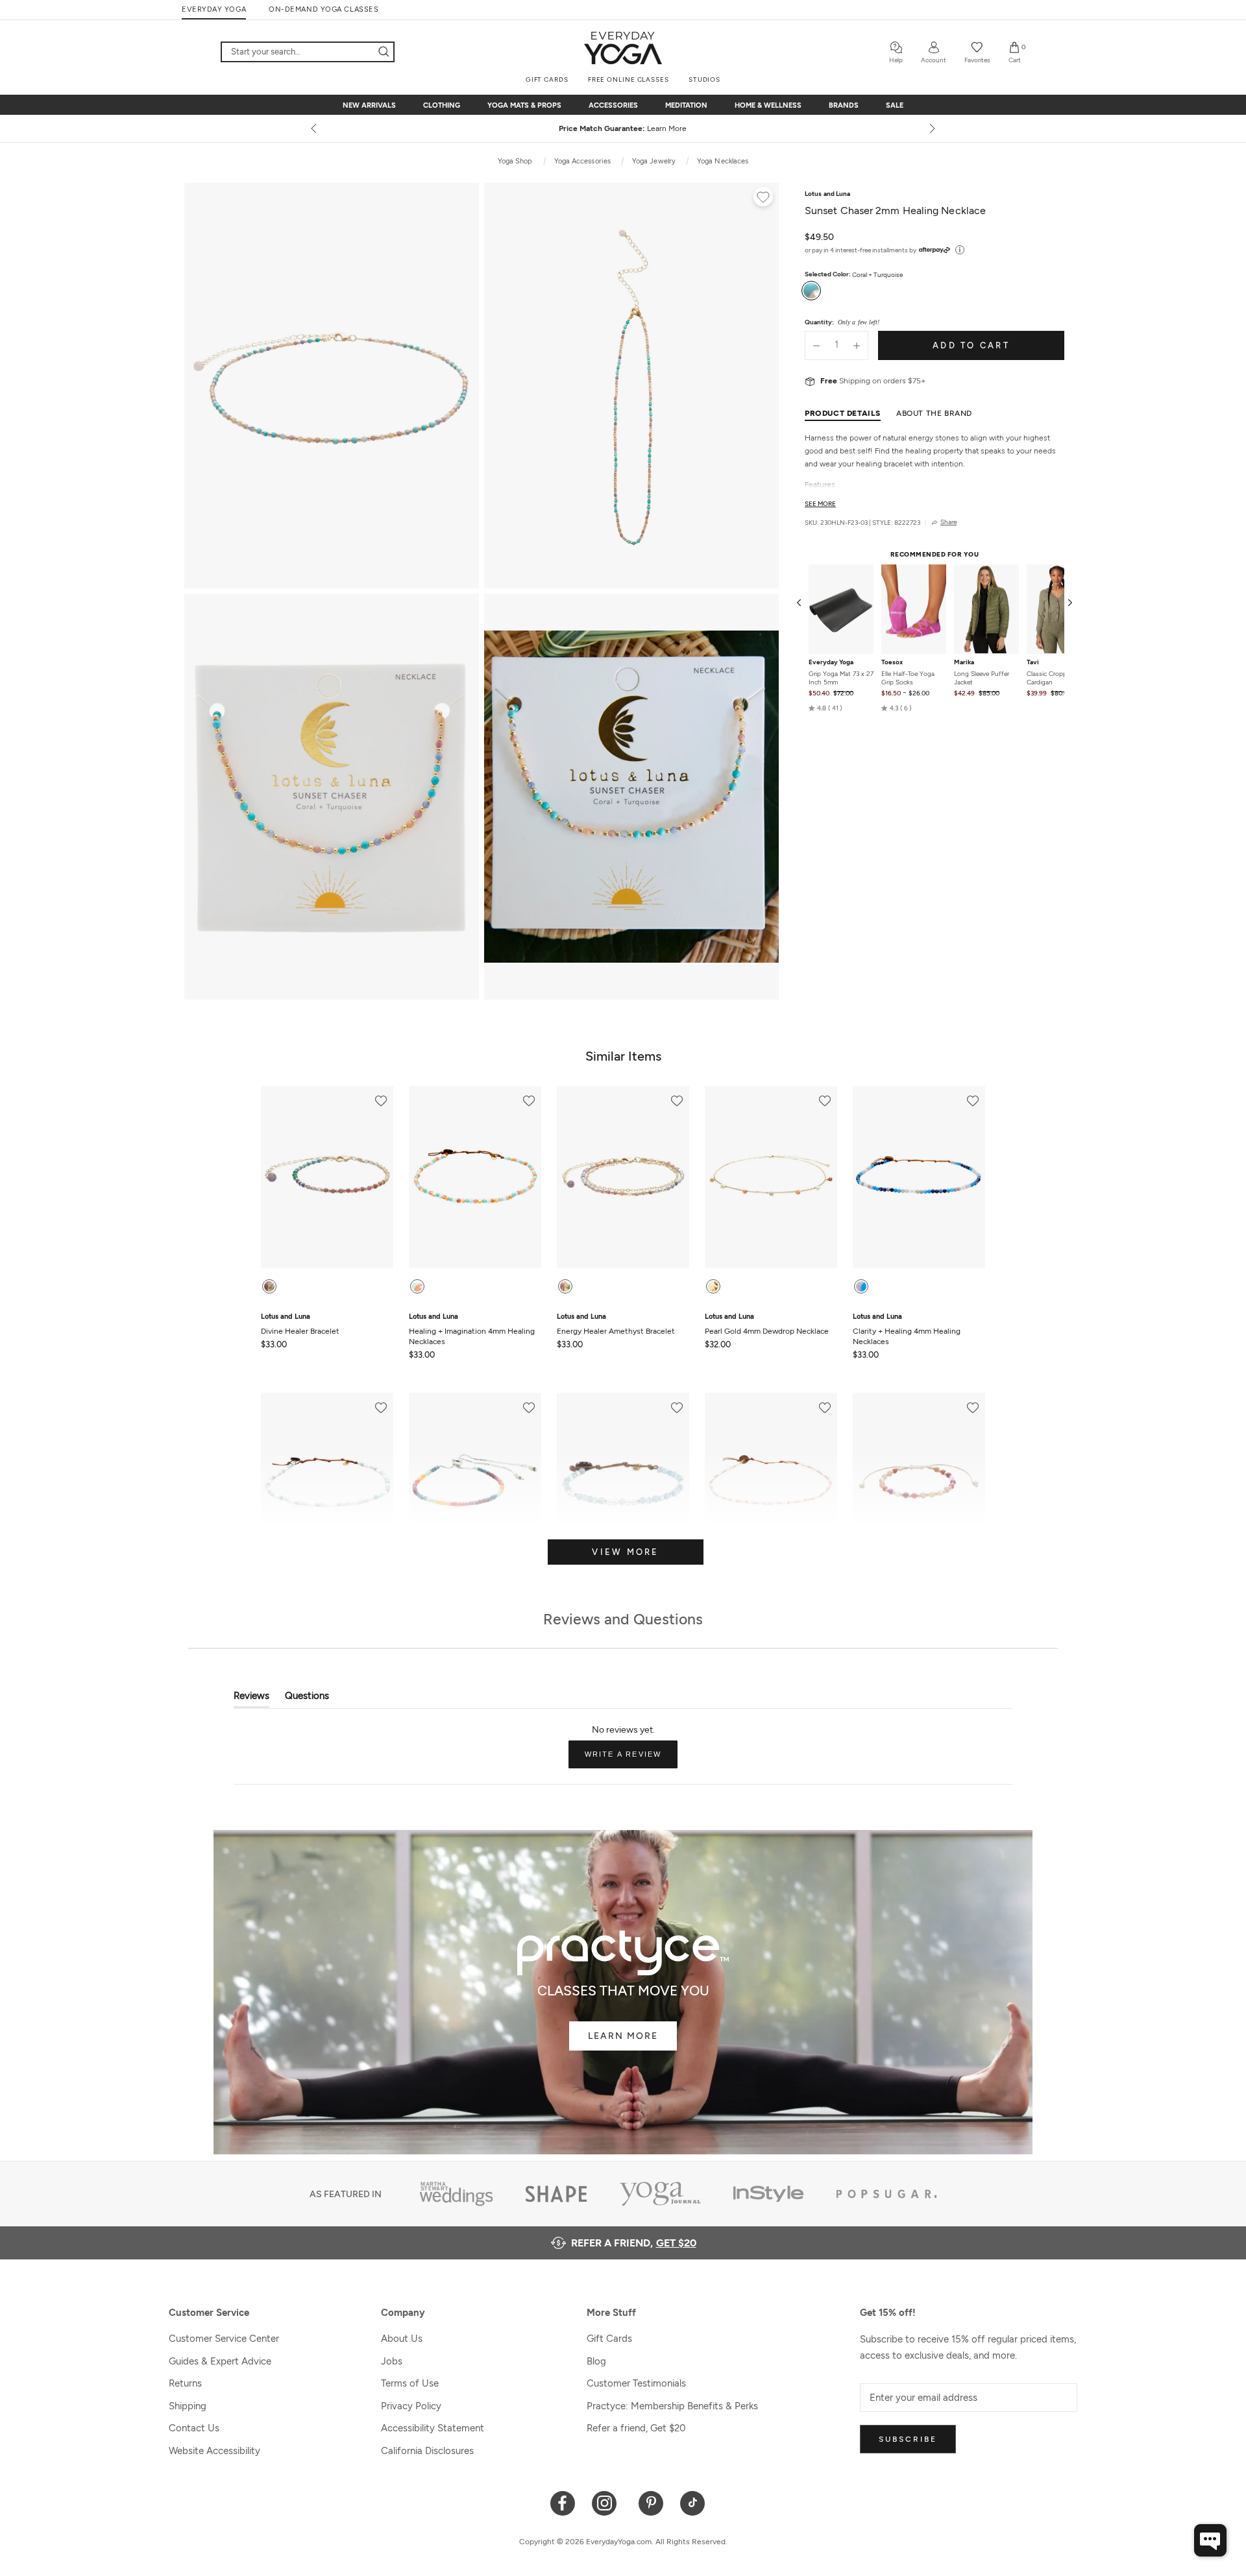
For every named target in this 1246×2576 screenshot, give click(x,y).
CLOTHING (442, 105)
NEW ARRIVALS (369, 105)
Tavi (1033, 662)
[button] (825, 708)
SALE (895, 105)
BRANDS (844, 105)
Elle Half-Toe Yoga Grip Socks (908, 678)
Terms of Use (410, 2383)
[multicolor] (269, 1286)
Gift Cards (609, 2339)
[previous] (315, 128)
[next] (931, 128)
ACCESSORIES (613, 105)
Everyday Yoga (831, 662)
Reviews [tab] (251, 1699)
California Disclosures (427, 2451)
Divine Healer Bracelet (300, 1324)
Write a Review (631, 1759)
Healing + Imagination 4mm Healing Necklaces (472, 1329)
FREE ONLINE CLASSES (629, 79)
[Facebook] (563, 2502)
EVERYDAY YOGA (214, 9)
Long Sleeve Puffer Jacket (982, 678)
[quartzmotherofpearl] (417, 1286)
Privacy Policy (411, 2406)
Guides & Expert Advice (220, 2361)
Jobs (392, 2361)
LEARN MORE (623, 2036)
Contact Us (194, 2428)
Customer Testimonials (636, 2383)
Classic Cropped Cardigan (1050, 678)
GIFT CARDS (547, 79)
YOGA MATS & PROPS (524, 105)
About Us (402, 2339)
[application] (1210, 2540)
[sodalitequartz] (861, 1286)
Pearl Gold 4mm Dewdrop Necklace (767, 1324)
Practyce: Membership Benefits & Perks (672, 2406)
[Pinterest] (651, 2502)
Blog (596, 2361)
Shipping (188, 2406)
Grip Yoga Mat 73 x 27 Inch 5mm (841, 678)
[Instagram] (607, 2502)
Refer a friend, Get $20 (636, 2428)
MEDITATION (686, 105)
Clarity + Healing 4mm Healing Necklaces (907, 1329)
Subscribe (908, 2439)
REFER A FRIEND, (634, 2243)
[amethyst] (565, 1286)
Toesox (892, 662)
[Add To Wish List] (763, 199)
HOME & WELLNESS (768, 105)
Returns (185, 2383)
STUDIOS (704, 79)
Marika (964, 662)
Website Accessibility (214, 2451)
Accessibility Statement (433, 2428)
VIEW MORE (625, 1552)
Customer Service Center (224, 2339)
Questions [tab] (307, 1699)
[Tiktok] (693, 2502)
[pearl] (713, 1286)
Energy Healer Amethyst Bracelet (616, 1324)
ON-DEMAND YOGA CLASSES (324, 9)
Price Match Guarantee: (623, 128)
